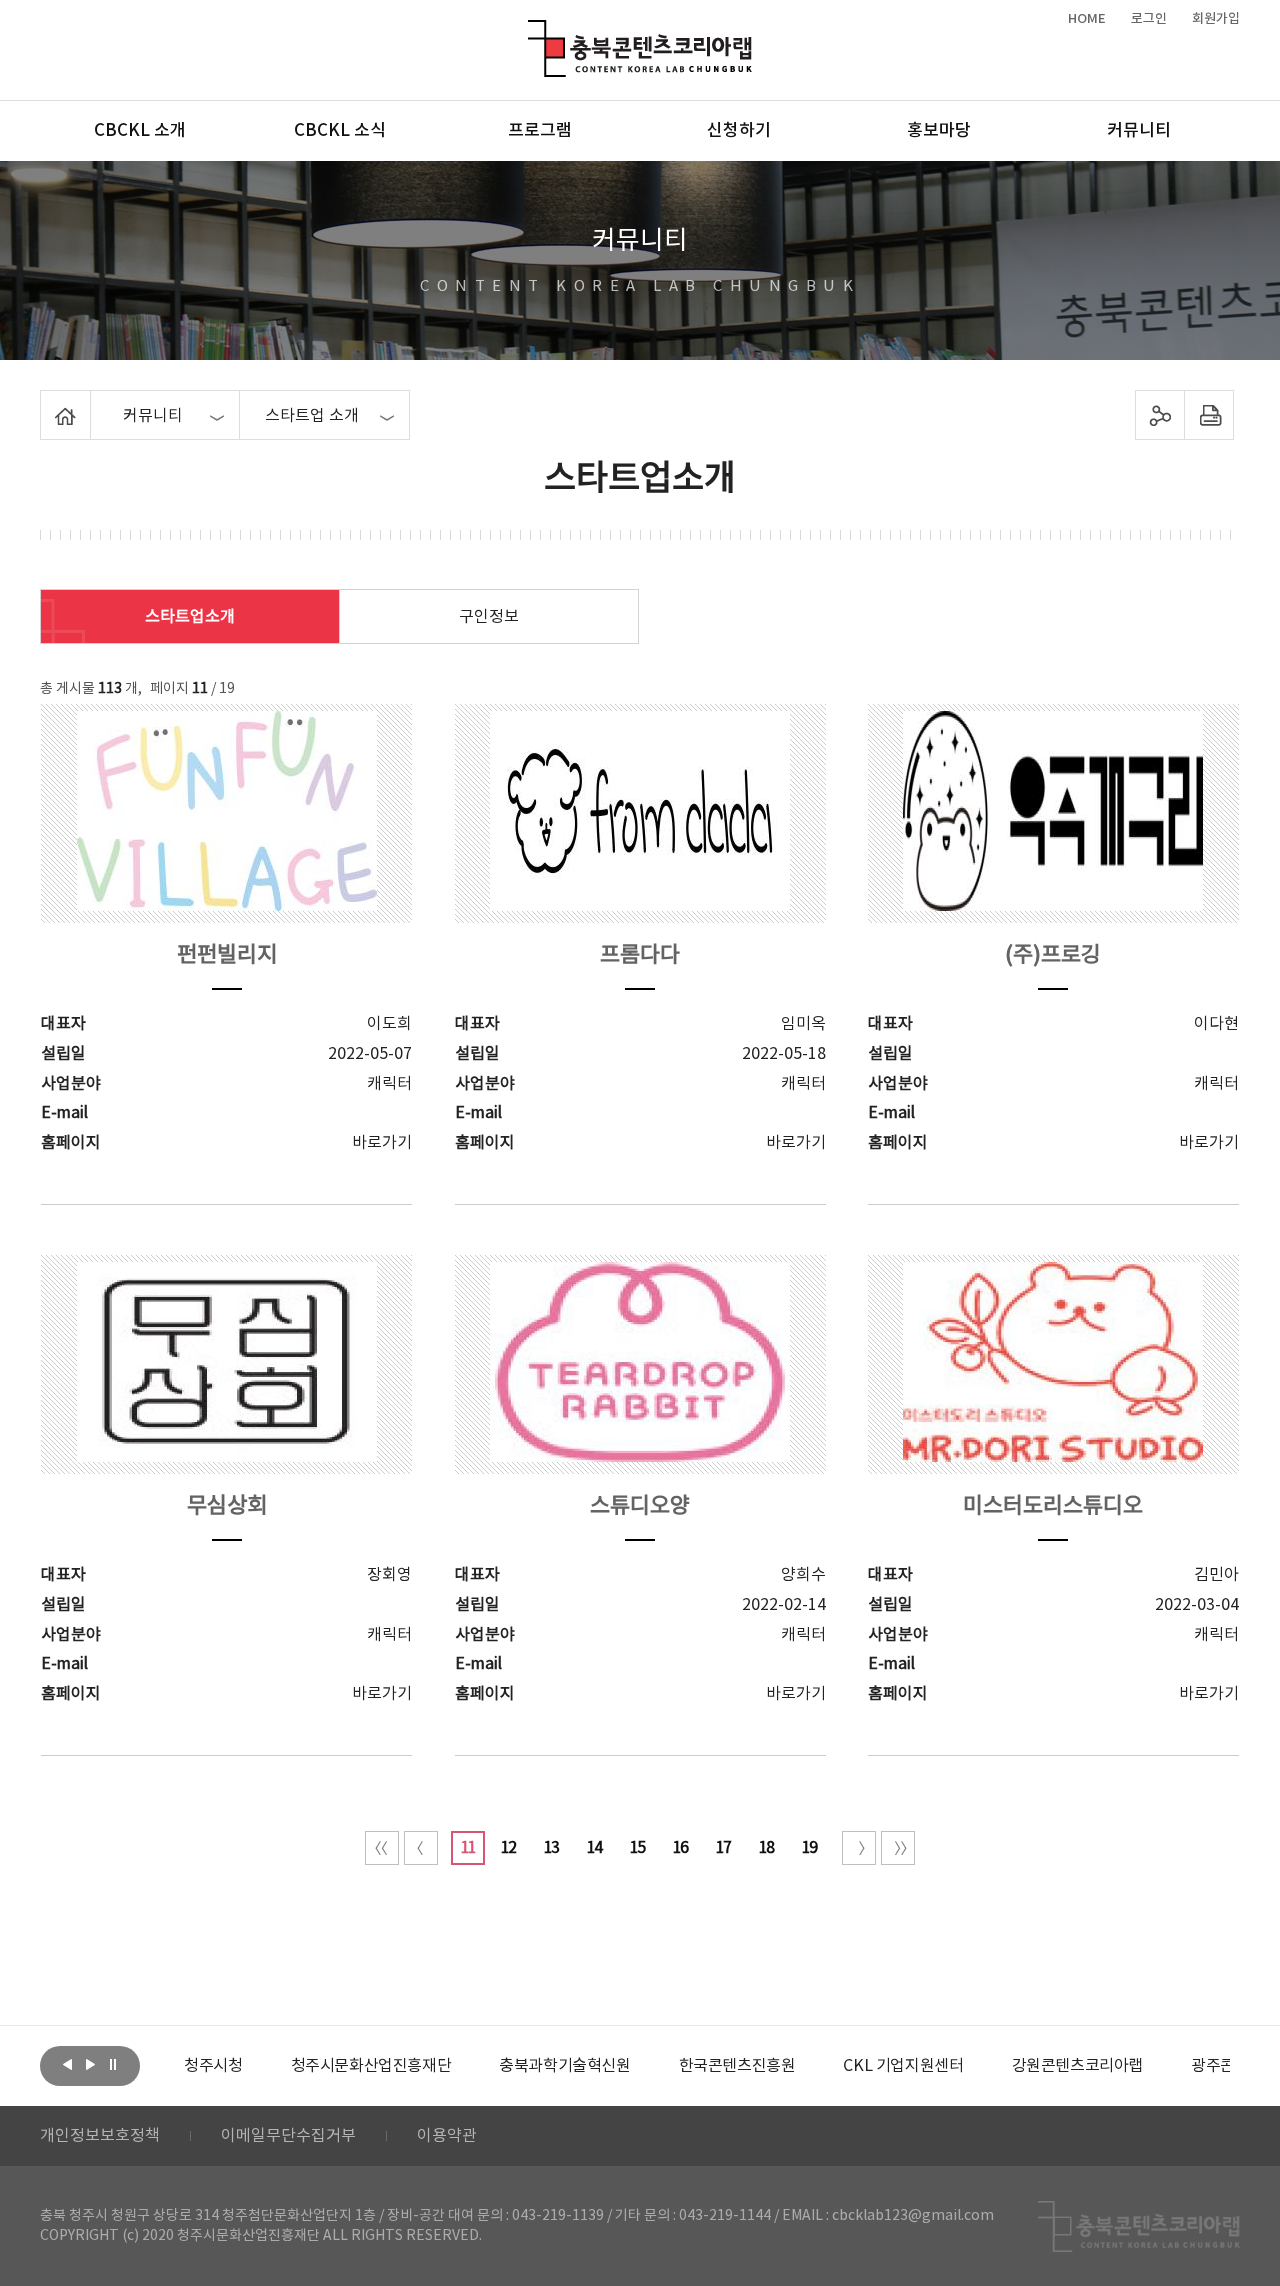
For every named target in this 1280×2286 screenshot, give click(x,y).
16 (680, 1848)
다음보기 (90, 2064)
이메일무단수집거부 (288, 2136)
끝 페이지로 (898, 1848)
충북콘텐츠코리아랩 (532, 31)
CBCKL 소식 (340, 131)
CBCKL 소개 (140, 131)
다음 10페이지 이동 (859, 1848)
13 (551, 1848)
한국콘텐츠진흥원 (737, 2066)
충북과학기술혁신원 (564, 2066)
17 (723, 1848)
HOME (1087, 19)
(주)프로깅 (1053, 955)
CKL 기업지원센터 (903, 2066)
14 (594, 1848)
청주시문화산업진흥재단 (371, 2066)
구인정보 (489, 617)
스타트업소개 (190, 617)
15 (637, 1848)
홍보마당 (939, 131)
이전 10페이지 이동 (421, 1848)
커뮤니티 (1139, 131)
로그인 (1149, 19)
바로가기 (382, 1143)
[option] (213, 2066)
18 (766, 1848)
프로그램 (540, 131)
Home (45, 402)
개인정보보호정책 (100, 2136)
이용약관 (447, 2136)
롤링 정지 (113, 2064)
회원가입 (1216, 19)
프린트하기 (1209, 415)
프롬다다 (640, 955)
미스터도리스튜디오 (1053, 1506)
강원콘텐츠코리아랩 (1077, 2066)
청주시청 (213, 2066)
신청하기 (739, 131)
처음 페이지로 (382, 1848)
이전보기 (67, 2064)
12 (508, 1848)
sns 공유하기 (1160, 415)
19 (809, 1848)
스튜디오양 (640, 1506)
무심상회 (227, 1506)
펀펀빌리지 (227, 955)
